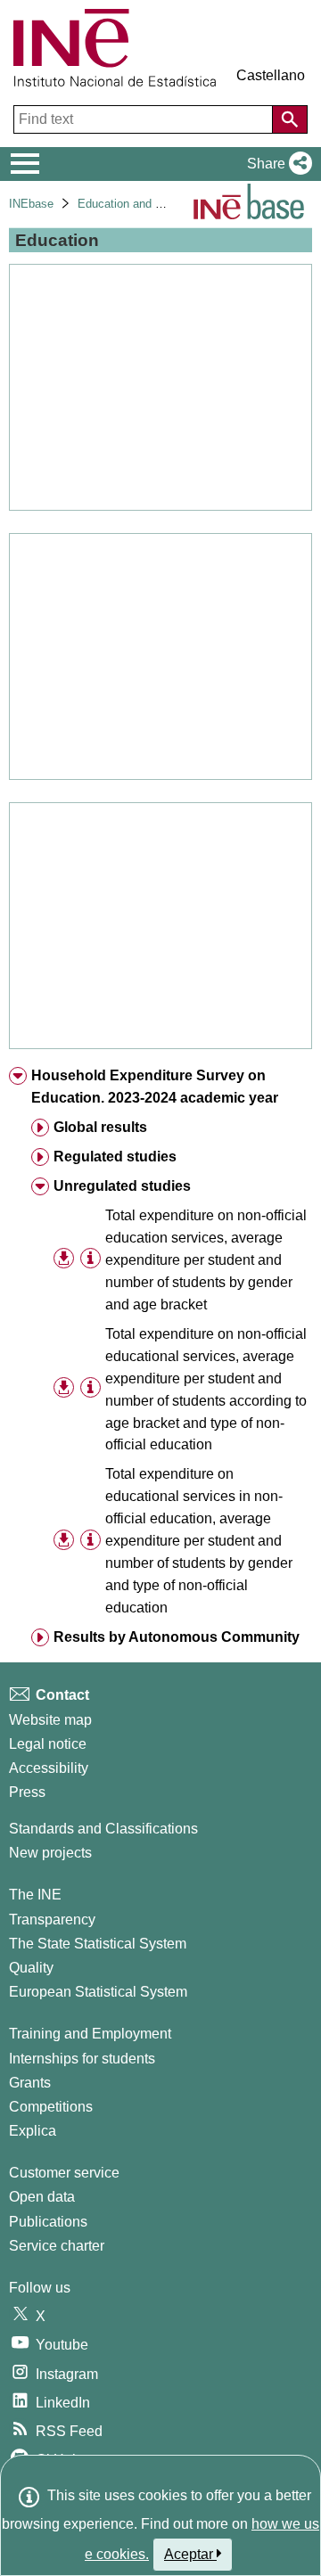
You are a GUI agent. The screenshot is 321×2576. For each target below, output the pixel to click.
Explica (33, 2131)
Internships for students (82, 2059)
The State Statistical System (98, 1944)
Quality (31, 1968)
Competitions (51, 2107)
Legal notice (48, 1744)
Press (27, 1792)
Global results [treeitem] (100, 1127)
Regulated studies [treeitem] (115, 1157)
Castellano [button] (271, 75)
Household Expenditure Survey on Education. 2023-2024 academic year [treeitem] (155, 1087)
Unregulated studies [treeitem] (122, 1186)
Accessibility (49, 1768)
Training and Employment (90, 2034)
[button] (276, 164)
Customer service (64, 2173)
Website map (50, 1720)
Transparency (52, 1920)
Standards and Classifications (103, 1829)
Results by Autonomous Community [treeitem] (177, 1637)
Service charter (57, 2246)
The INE (35, 1895)
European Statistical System (98, 1992)
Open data (42, 2197)
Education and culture (134, 204)
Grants (30, 2083)
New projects (50, 1853)
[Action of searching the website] (290, 119)
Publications (48, 2222)
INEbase (31, 204)
